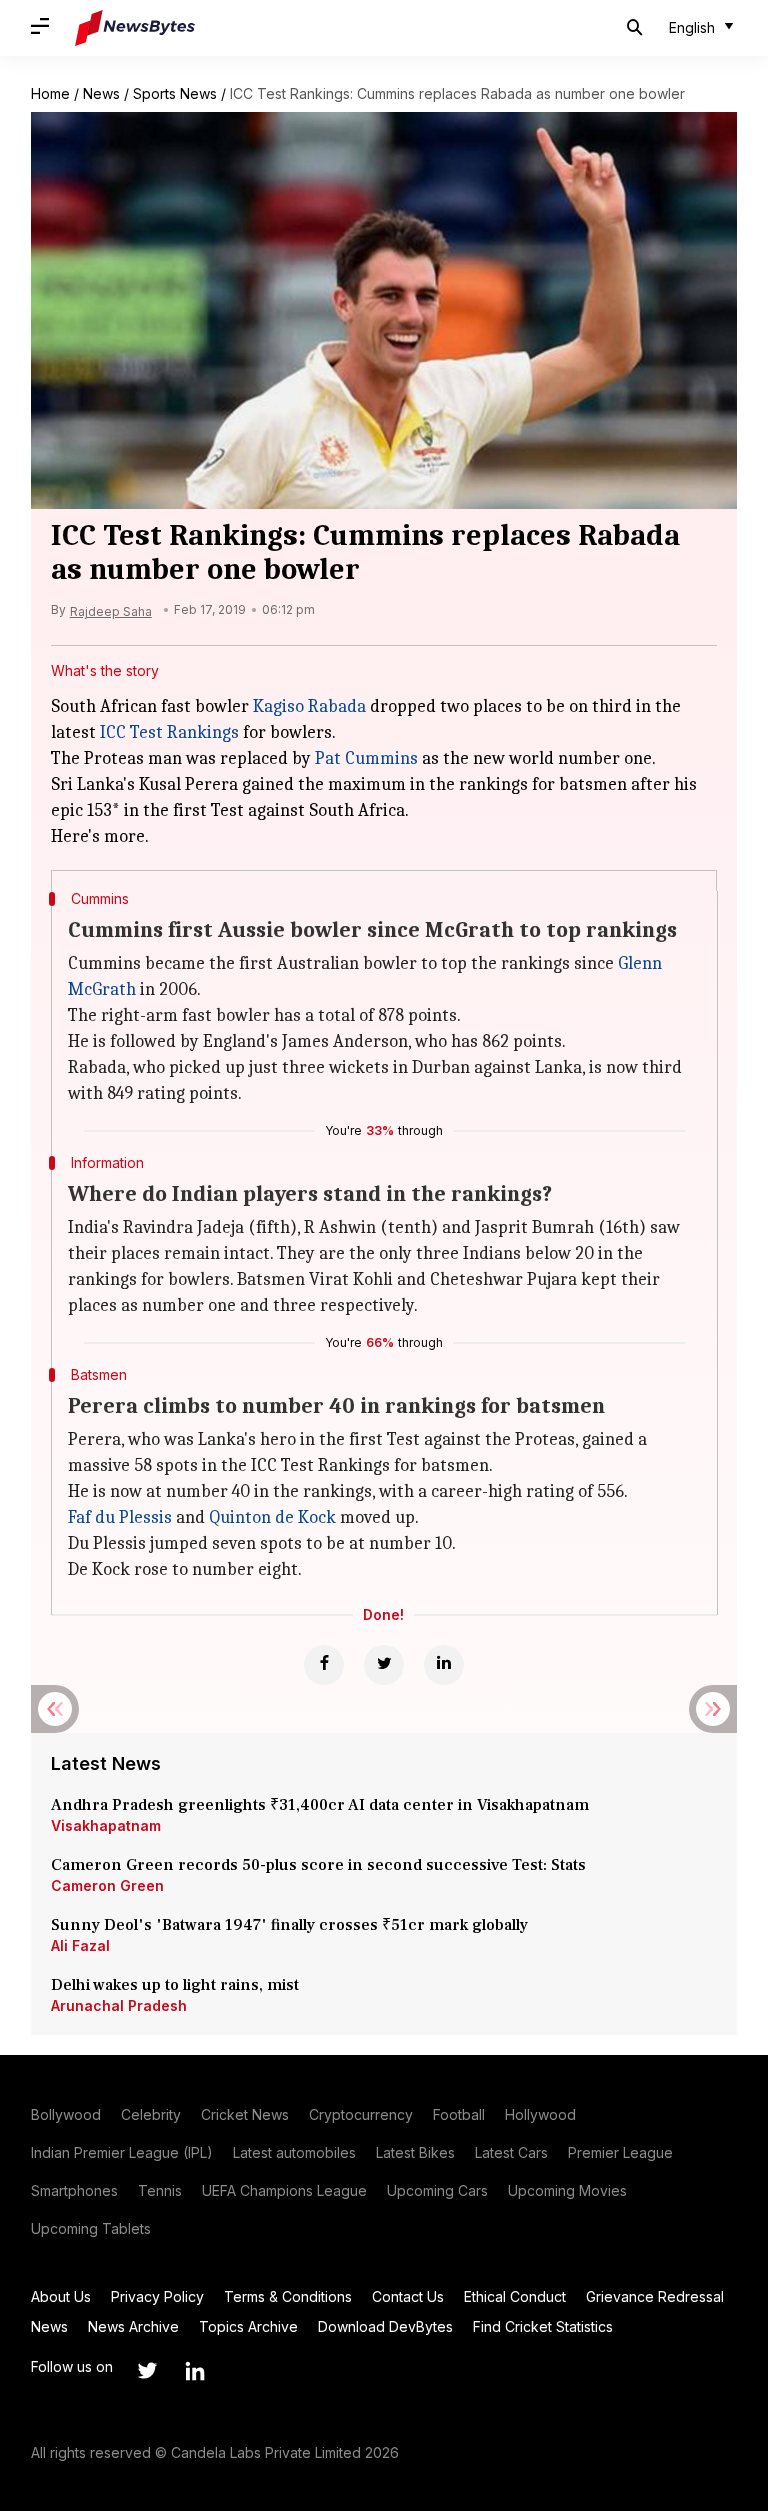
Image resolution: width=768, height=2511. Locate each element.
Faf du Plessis (120, 1517)
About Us (61, 2296)
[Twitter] (384, 1665)
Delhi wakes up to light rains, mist (175, 1985)
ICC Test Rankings (169, 732)
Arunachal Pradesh (119, 2005)
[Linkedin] (444, 1665)
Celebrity (151, 2114)
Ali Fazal (80, 1945)
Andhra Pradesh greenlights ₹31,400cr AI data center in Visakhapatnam (320, 1805)
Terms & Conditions (288, 2296)
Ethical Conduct (515, 2296)
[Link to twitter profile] (147, 2371)
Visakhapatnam (106, 1825)
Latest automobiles (294, 2152)
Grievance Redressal (655, 2296)
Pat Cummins (366, 758)
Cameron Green (107, 1885)
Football (459, 2114)
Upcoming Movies (567, 2190)
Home (50, 93)
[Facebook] (324, 1665)
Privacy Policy (157, 2296)
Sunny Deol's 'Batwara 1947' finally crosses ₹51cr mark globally (289, 1925)
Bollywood (66, 2114)
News (101, 93)
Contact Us (408, 2296)
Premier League (620, 2152)
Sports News (175, 93)
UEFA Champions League (284, 2190)
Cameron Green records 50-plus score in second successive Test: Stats (318, 1865)
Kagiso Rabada (309, 706)
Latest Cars (511, 2152)
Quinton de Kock (272, 1517)
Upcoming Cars (437, 2190)
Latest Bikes (415, 2152)
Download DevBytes (385, 2326)
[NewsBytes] (135, 28)
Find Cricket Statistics (543, 2326)
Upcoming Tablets (91, 2228)
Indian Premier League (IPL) (122, 2152)
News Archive (133, 2326)
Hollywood (540, 2114)
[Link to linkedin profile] (195, 2371)
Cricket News (245, 2114)
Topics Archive (248, 2326)
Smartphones (74, 2190)
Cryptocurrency (361, 2114)
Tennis (160, 2190)
